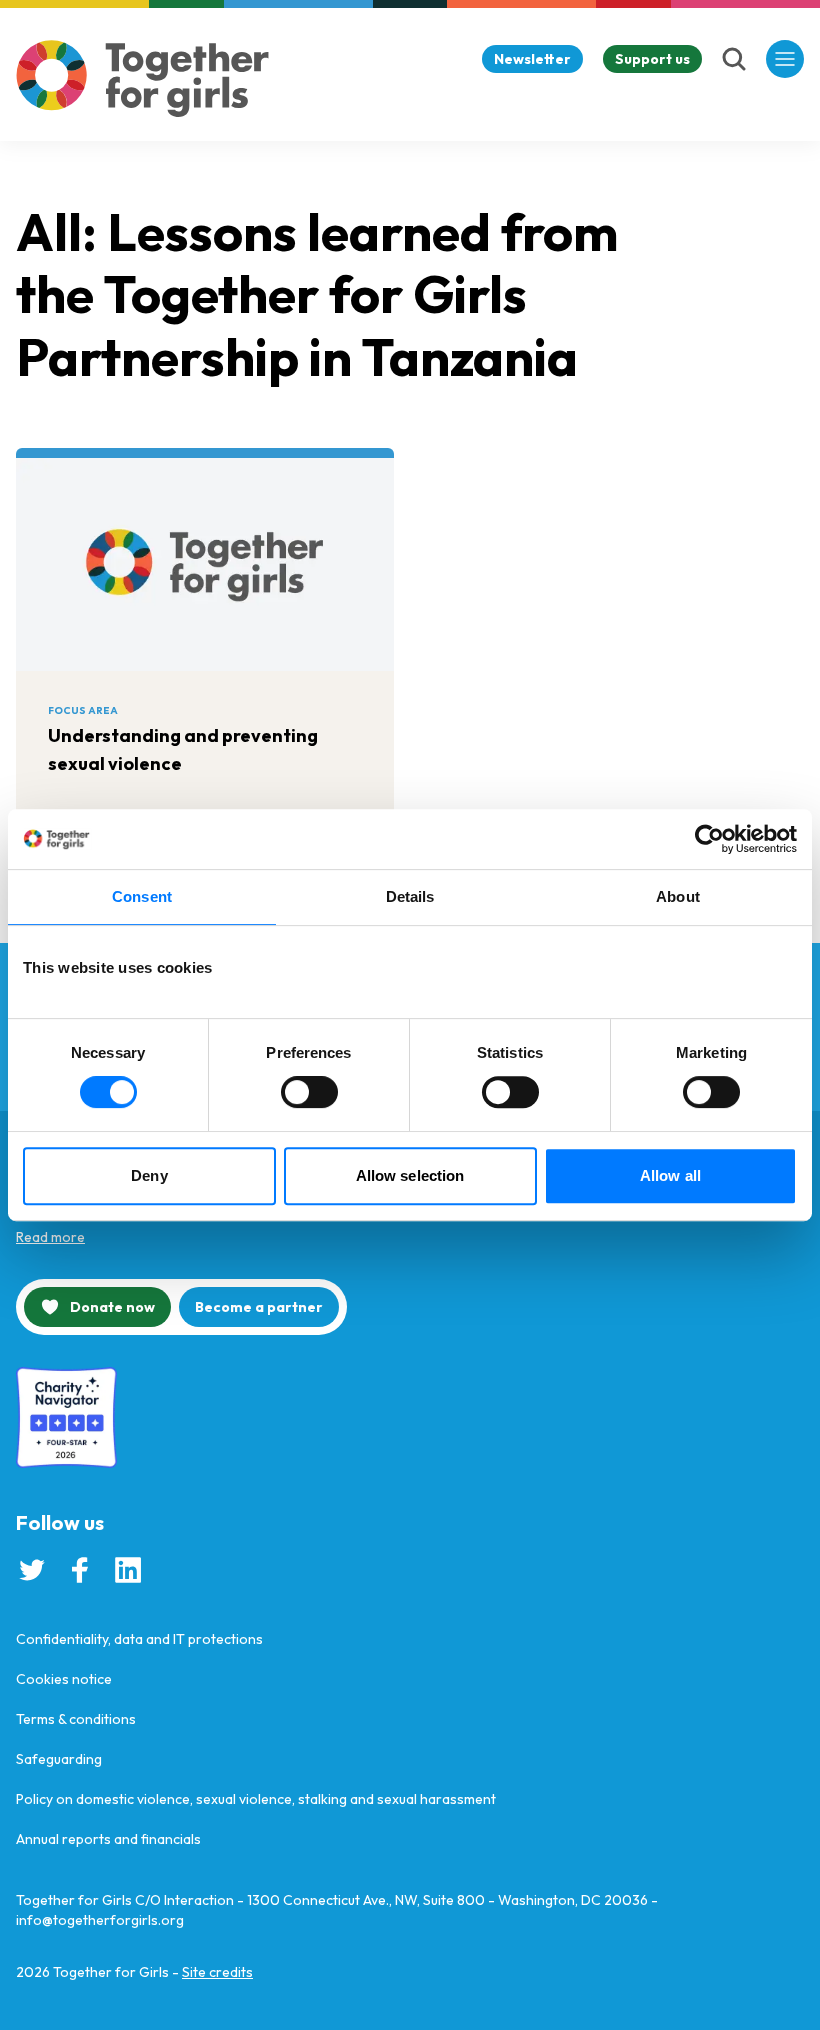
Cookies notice (64, 1679)
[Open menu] (785, 59)
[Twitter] (32, 1570)
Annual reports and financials (108, 1839)
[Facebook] (80, 1570)
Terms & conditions (76, 1719)
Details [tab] (410, 896)
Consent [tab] (142, 896)
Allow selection (410, 1175)
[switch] (309, 1092)
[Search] (734, 59)
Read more (50, 1237)
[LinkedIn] (128, 1570)
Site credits (217, 1972)
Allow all (670, 1175)
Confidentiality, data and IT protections (139, 1639)
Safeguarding (59, 1759)
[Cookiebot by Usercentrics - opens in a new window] (709, 839)
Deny (149, 1175)
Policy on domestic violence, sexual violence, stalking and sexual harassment (256, 1799)
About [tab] (678, 896)
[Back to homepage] (143, 78)
